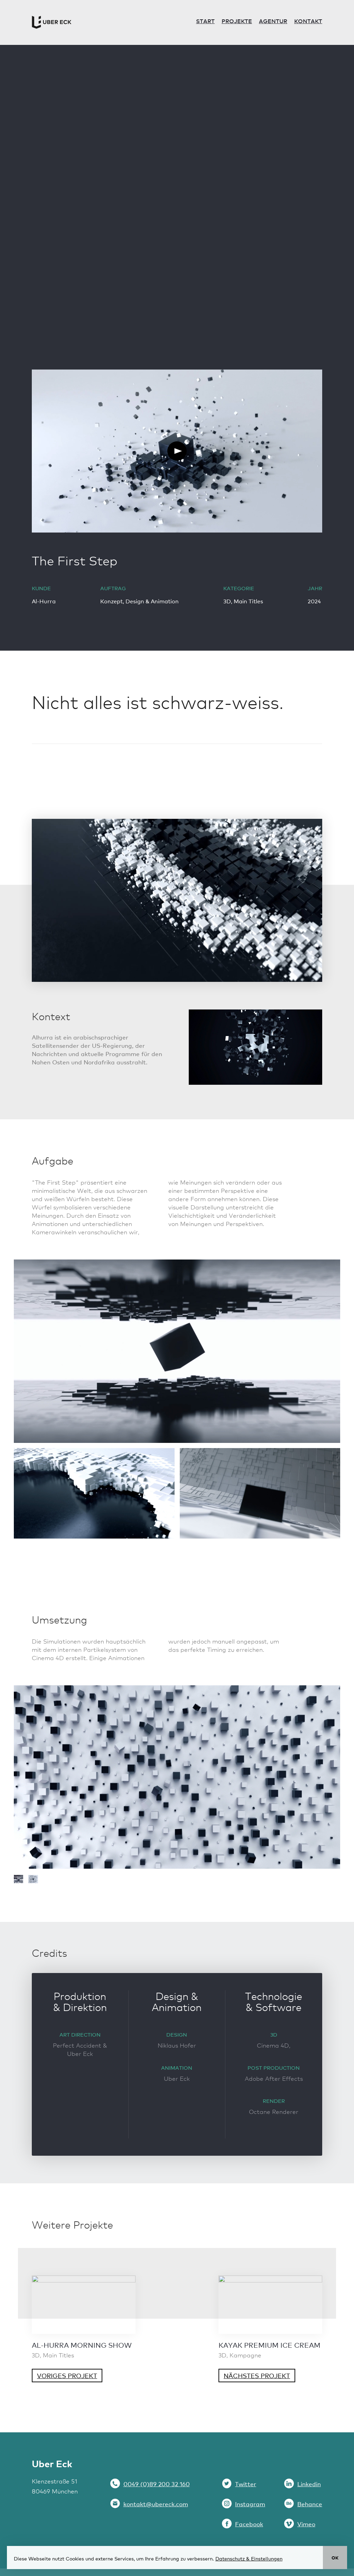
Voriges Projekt (67, 2376)
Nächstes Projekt (257, 2376)
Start (205, 21)
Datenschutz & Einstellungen (249, 2558)
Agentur (273, 21)
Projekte (237, 21)
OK (335, 2558)
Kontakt (308, 21)
